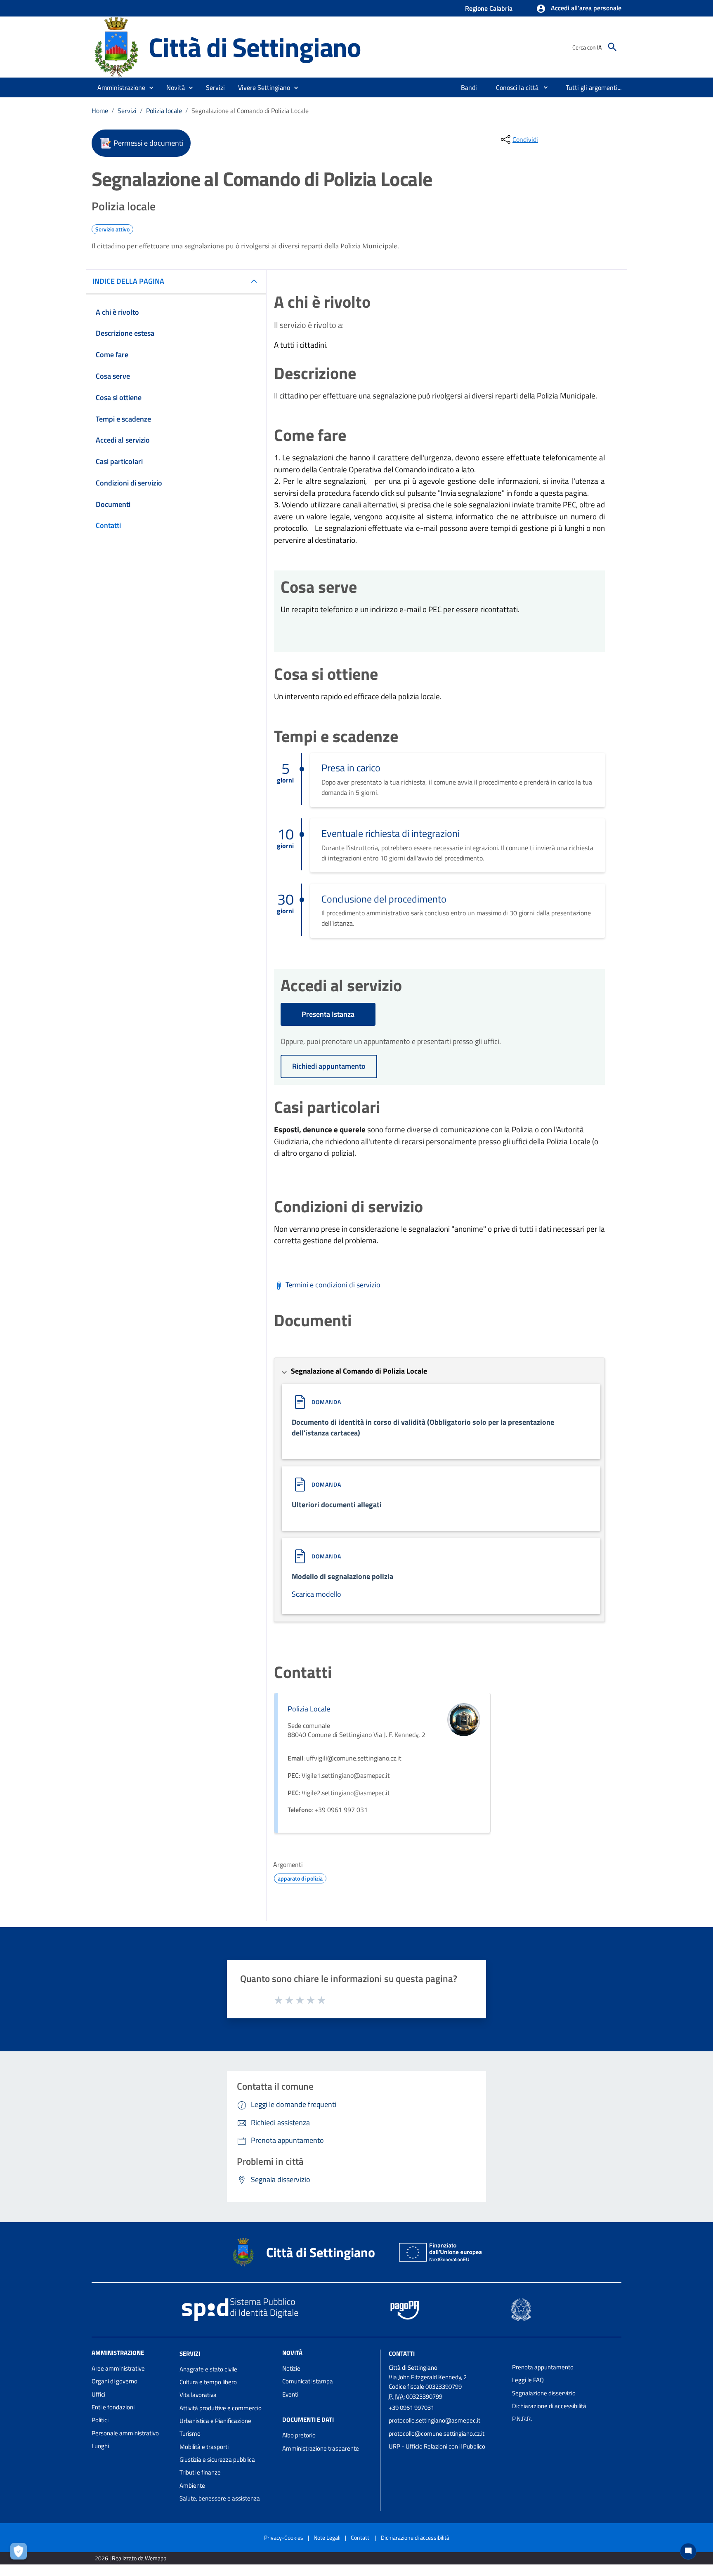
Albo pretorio (299, 2435)
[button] (579, 9)
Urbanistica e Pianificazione (215, 2421)
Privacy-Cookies (284, 2537)
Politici (100, 2420)
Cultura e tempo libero (208, 2382)
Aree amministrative (118, 2368)
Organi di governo (115, 2381)
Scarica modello (316, 1594)
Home (100, 111)
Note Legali (327, 2537)
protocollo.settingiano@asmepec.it (434, 2420)
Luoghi (100, 2446)
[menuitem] (469, 87)
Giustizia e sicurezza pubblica (217, 2459)
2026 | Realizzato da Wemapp (131, 2558)
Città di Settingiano (255, 47)
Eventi (290, 2394)
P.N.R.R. (522, 2419)
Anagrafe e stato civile (208, 2369)
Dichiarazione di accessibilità (549, 2406)
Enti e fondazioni (113, 2407)
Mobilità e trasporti (204, 2447)
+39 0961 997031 (411, 2407)
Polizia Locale (309, 1709)
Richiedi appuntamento (329, 1066)
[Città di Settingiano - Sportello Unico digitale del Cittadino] (116, 46)
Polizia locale (164, 111)
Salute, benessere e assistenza (220, 2498)
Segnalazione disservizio (544, 2393)
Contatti (402, 2353)
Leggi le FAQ (528, 2380)
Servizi (127, 111)
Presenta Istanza (328, 1014)
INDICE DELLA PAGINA (128, 281)
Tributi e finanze (200, 2472)
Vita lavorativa (198, 2395)
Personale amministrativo (125, 2433)
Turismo (190, 2433)
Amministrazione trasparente (321, 2448)
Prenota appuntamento (543, 2367)
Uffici (98, 2394)
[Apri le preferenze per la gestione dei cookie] (21, 2553)
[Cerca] (612, 47)
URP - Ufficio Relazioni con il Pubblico (437, 2446)
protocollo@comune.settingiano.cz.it (437, 2433)
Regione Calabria (489, 8)
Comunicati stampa (308, 2381)
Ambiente (192, 2485)
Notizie (291, 2368)
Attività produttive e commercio (221, 2408)
